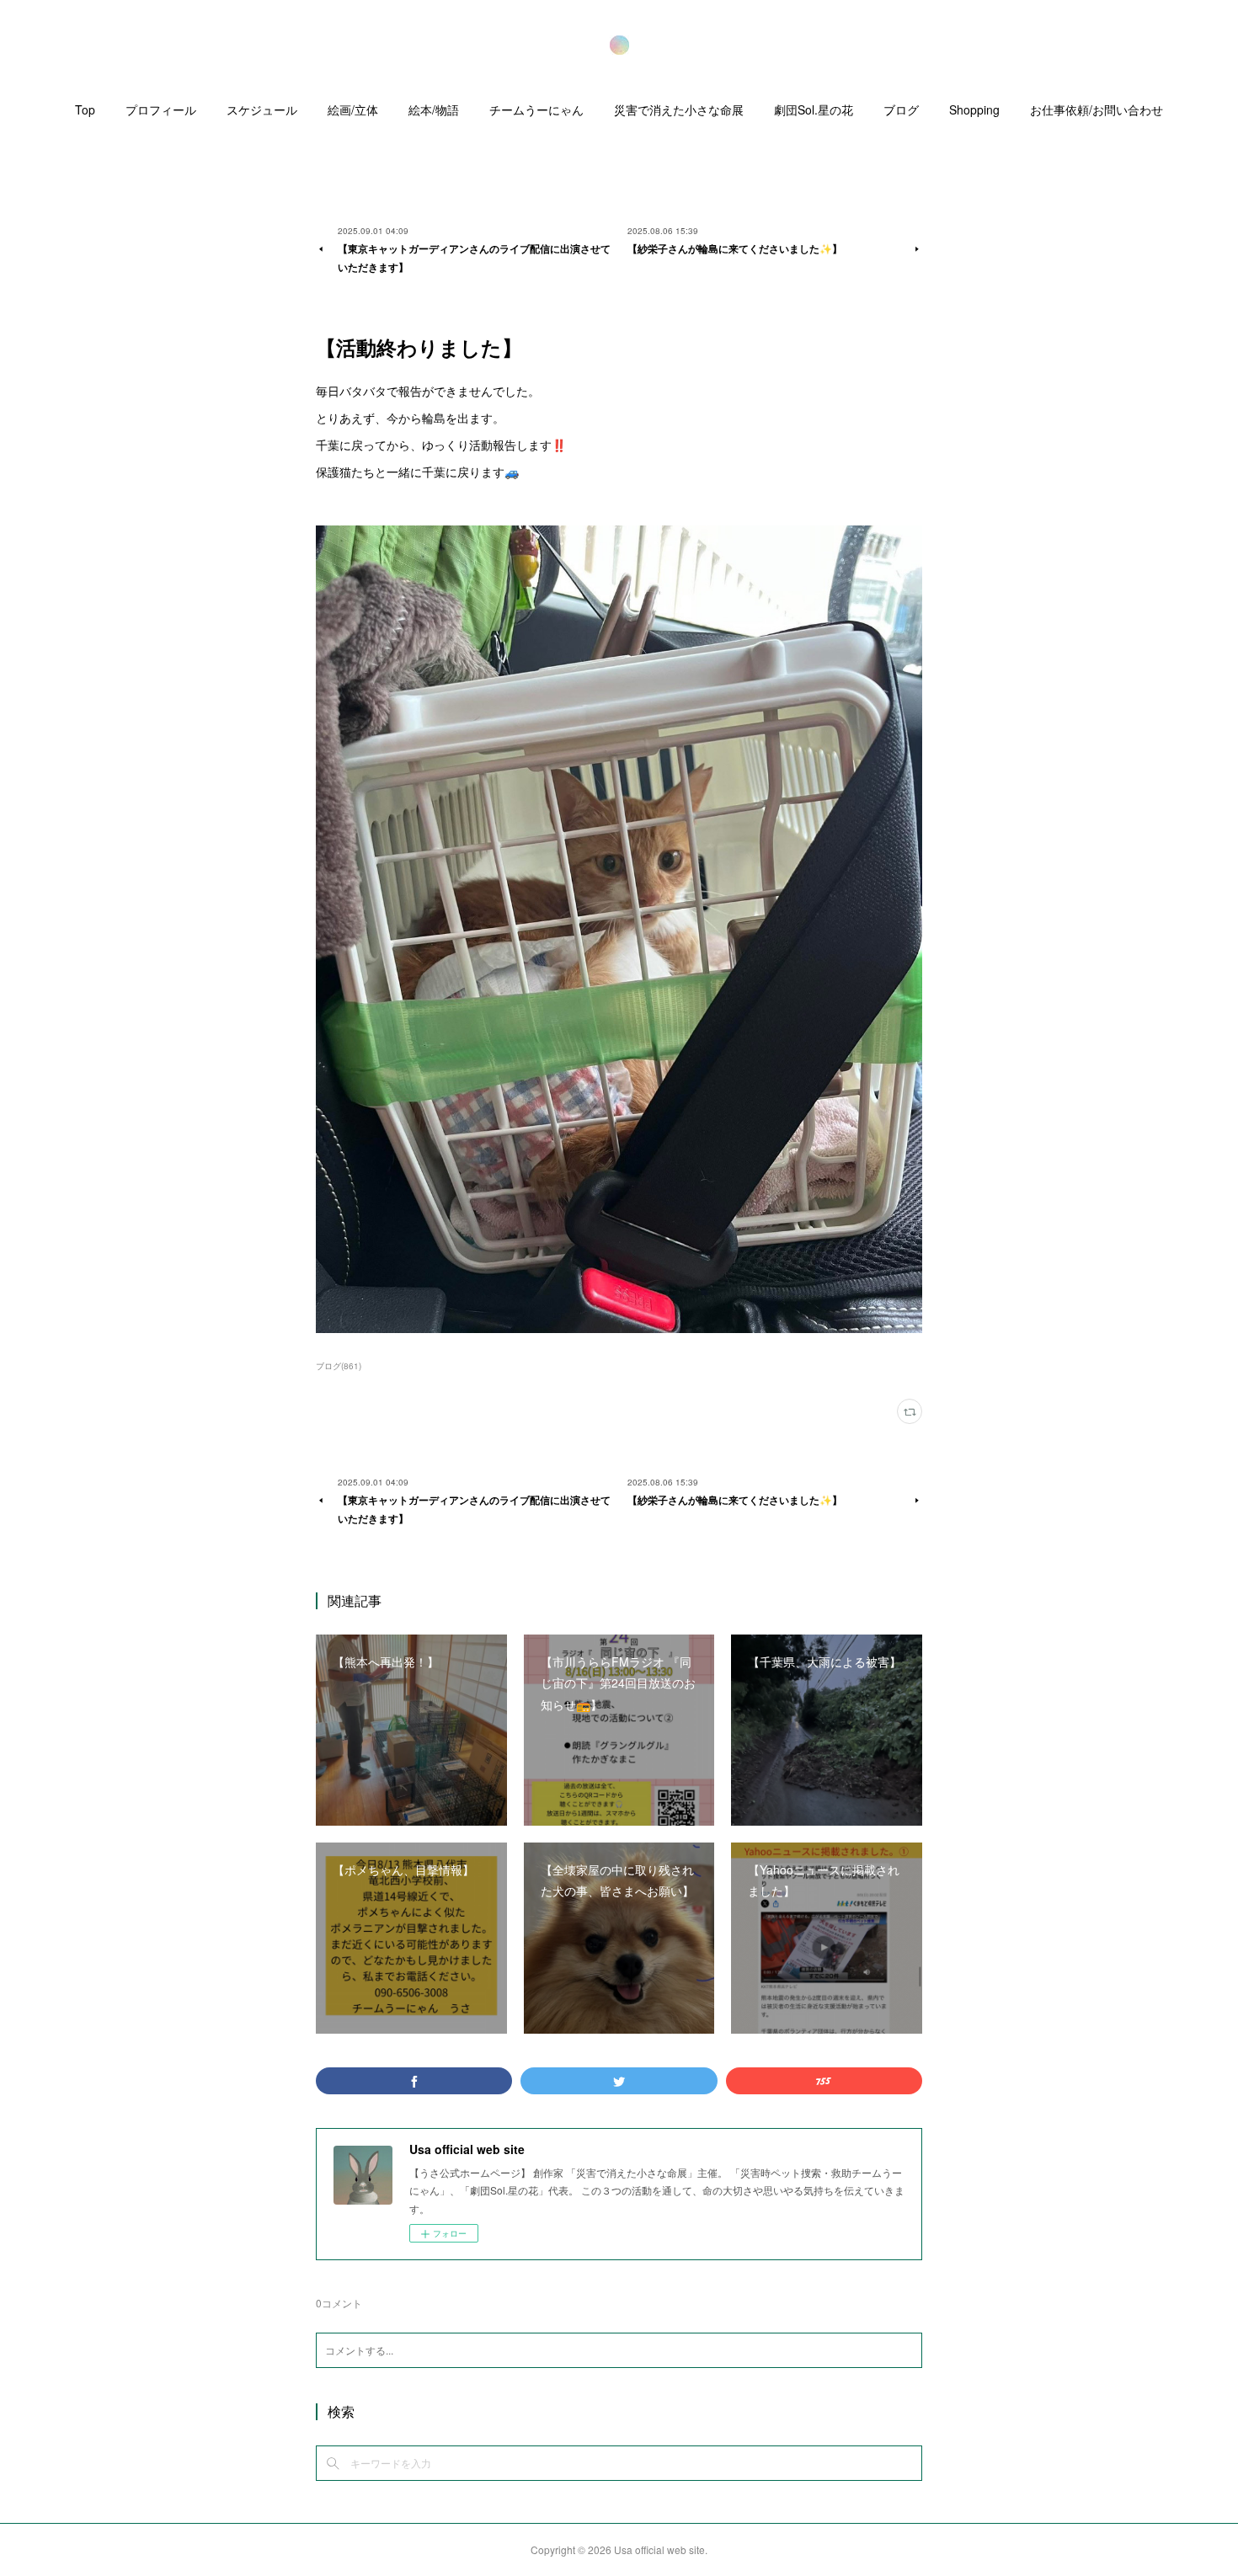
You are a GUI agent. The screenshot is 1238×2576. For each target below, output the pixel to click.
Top (85, 109)
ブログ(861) (339, 1366)
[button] (85, 114)
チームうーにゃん (536, 109)
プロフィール (161, 109)
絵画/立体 (353, 109)
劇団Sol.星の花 (814, 109)
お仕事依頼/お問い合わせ (1097, 109)
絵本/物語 (434, 109)
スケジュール (262, 109)
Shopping (974, 109)
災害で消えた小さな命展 (679, 109)
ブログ (901, 109)
